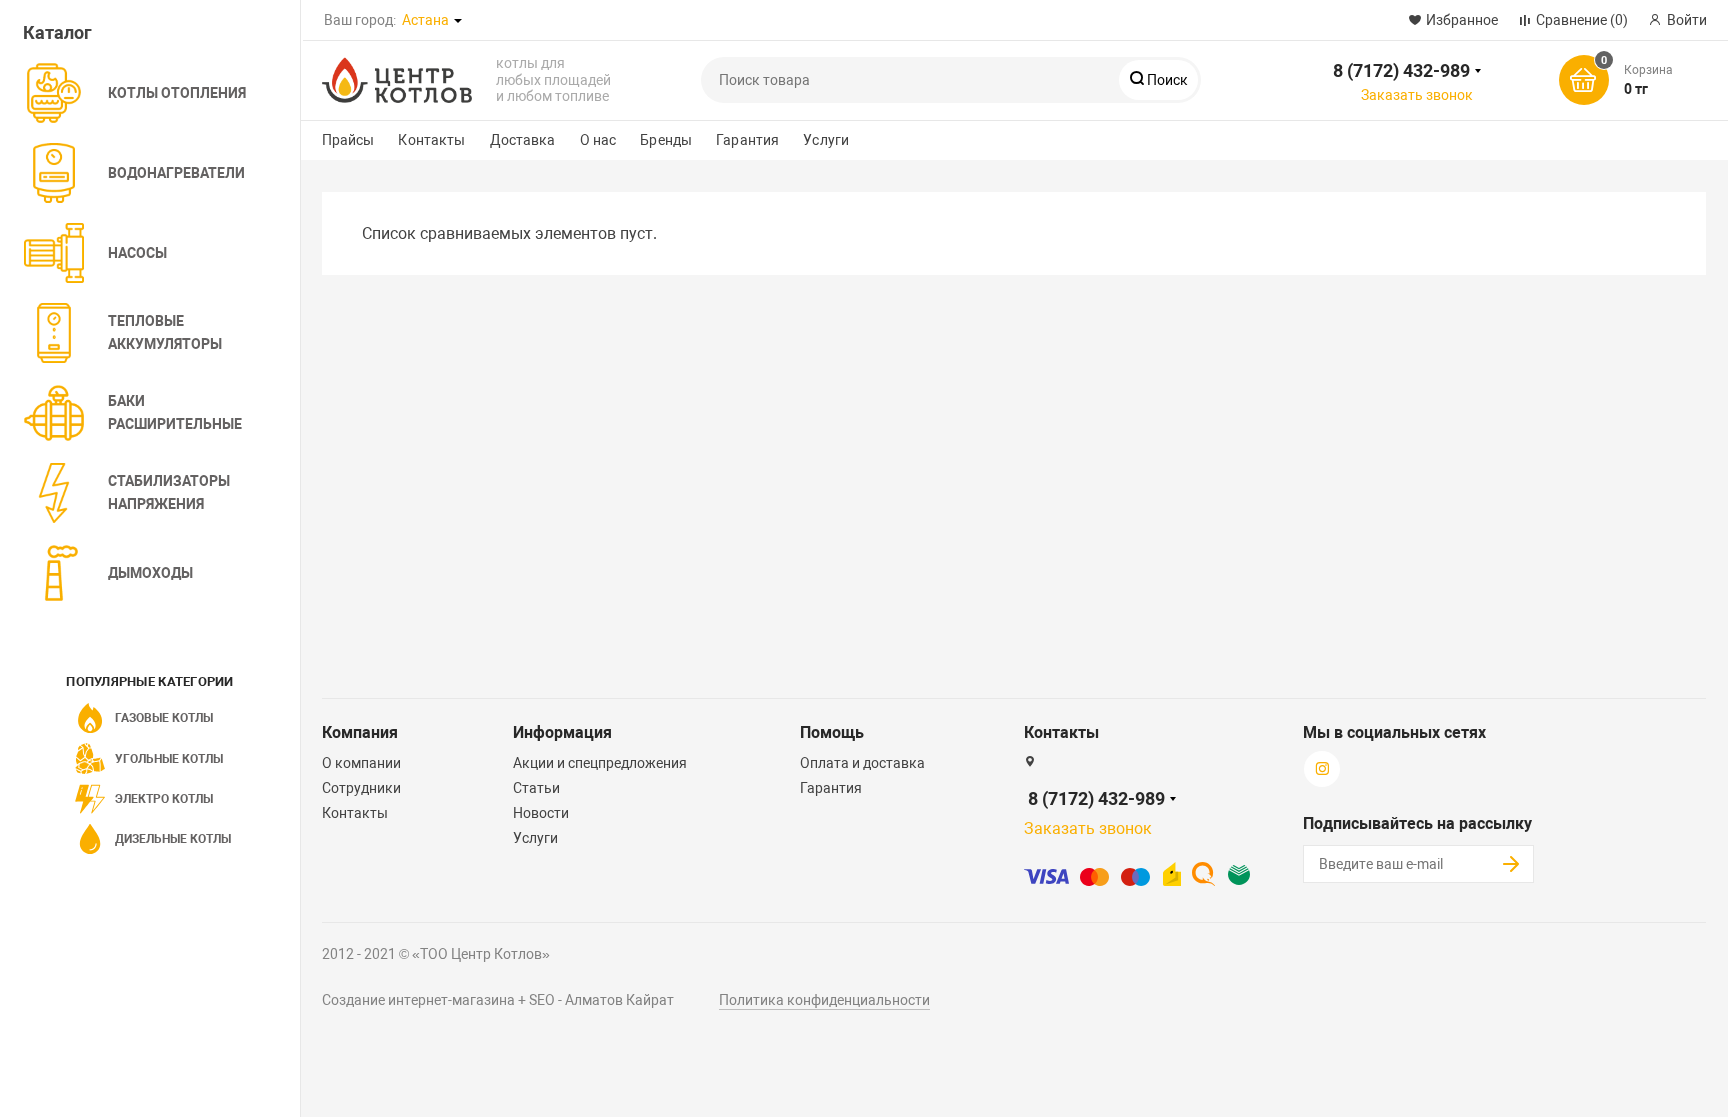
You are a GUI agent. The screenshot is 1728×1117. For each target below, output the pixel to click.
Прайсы (348, 140)
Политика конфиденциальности (824, 1000)
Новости (541, 813)
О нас (598, 140)
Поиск (1166, 80)
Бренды (666, 140)
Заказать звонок (1417, 95)
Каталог (57, 32)
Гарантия (747, 140)
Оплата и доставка (862, 763)
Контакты (431, 140)
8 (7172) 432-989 (1401, 70)
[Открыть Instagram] (571, 19)
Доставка (523, 140)
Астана (425, 20)
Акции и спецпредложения (600, 763)
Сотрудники (361, 788)
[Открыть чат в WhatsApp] (517, 19)
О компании (361, 763)
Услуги (826, 140)
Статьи (536, 788)
